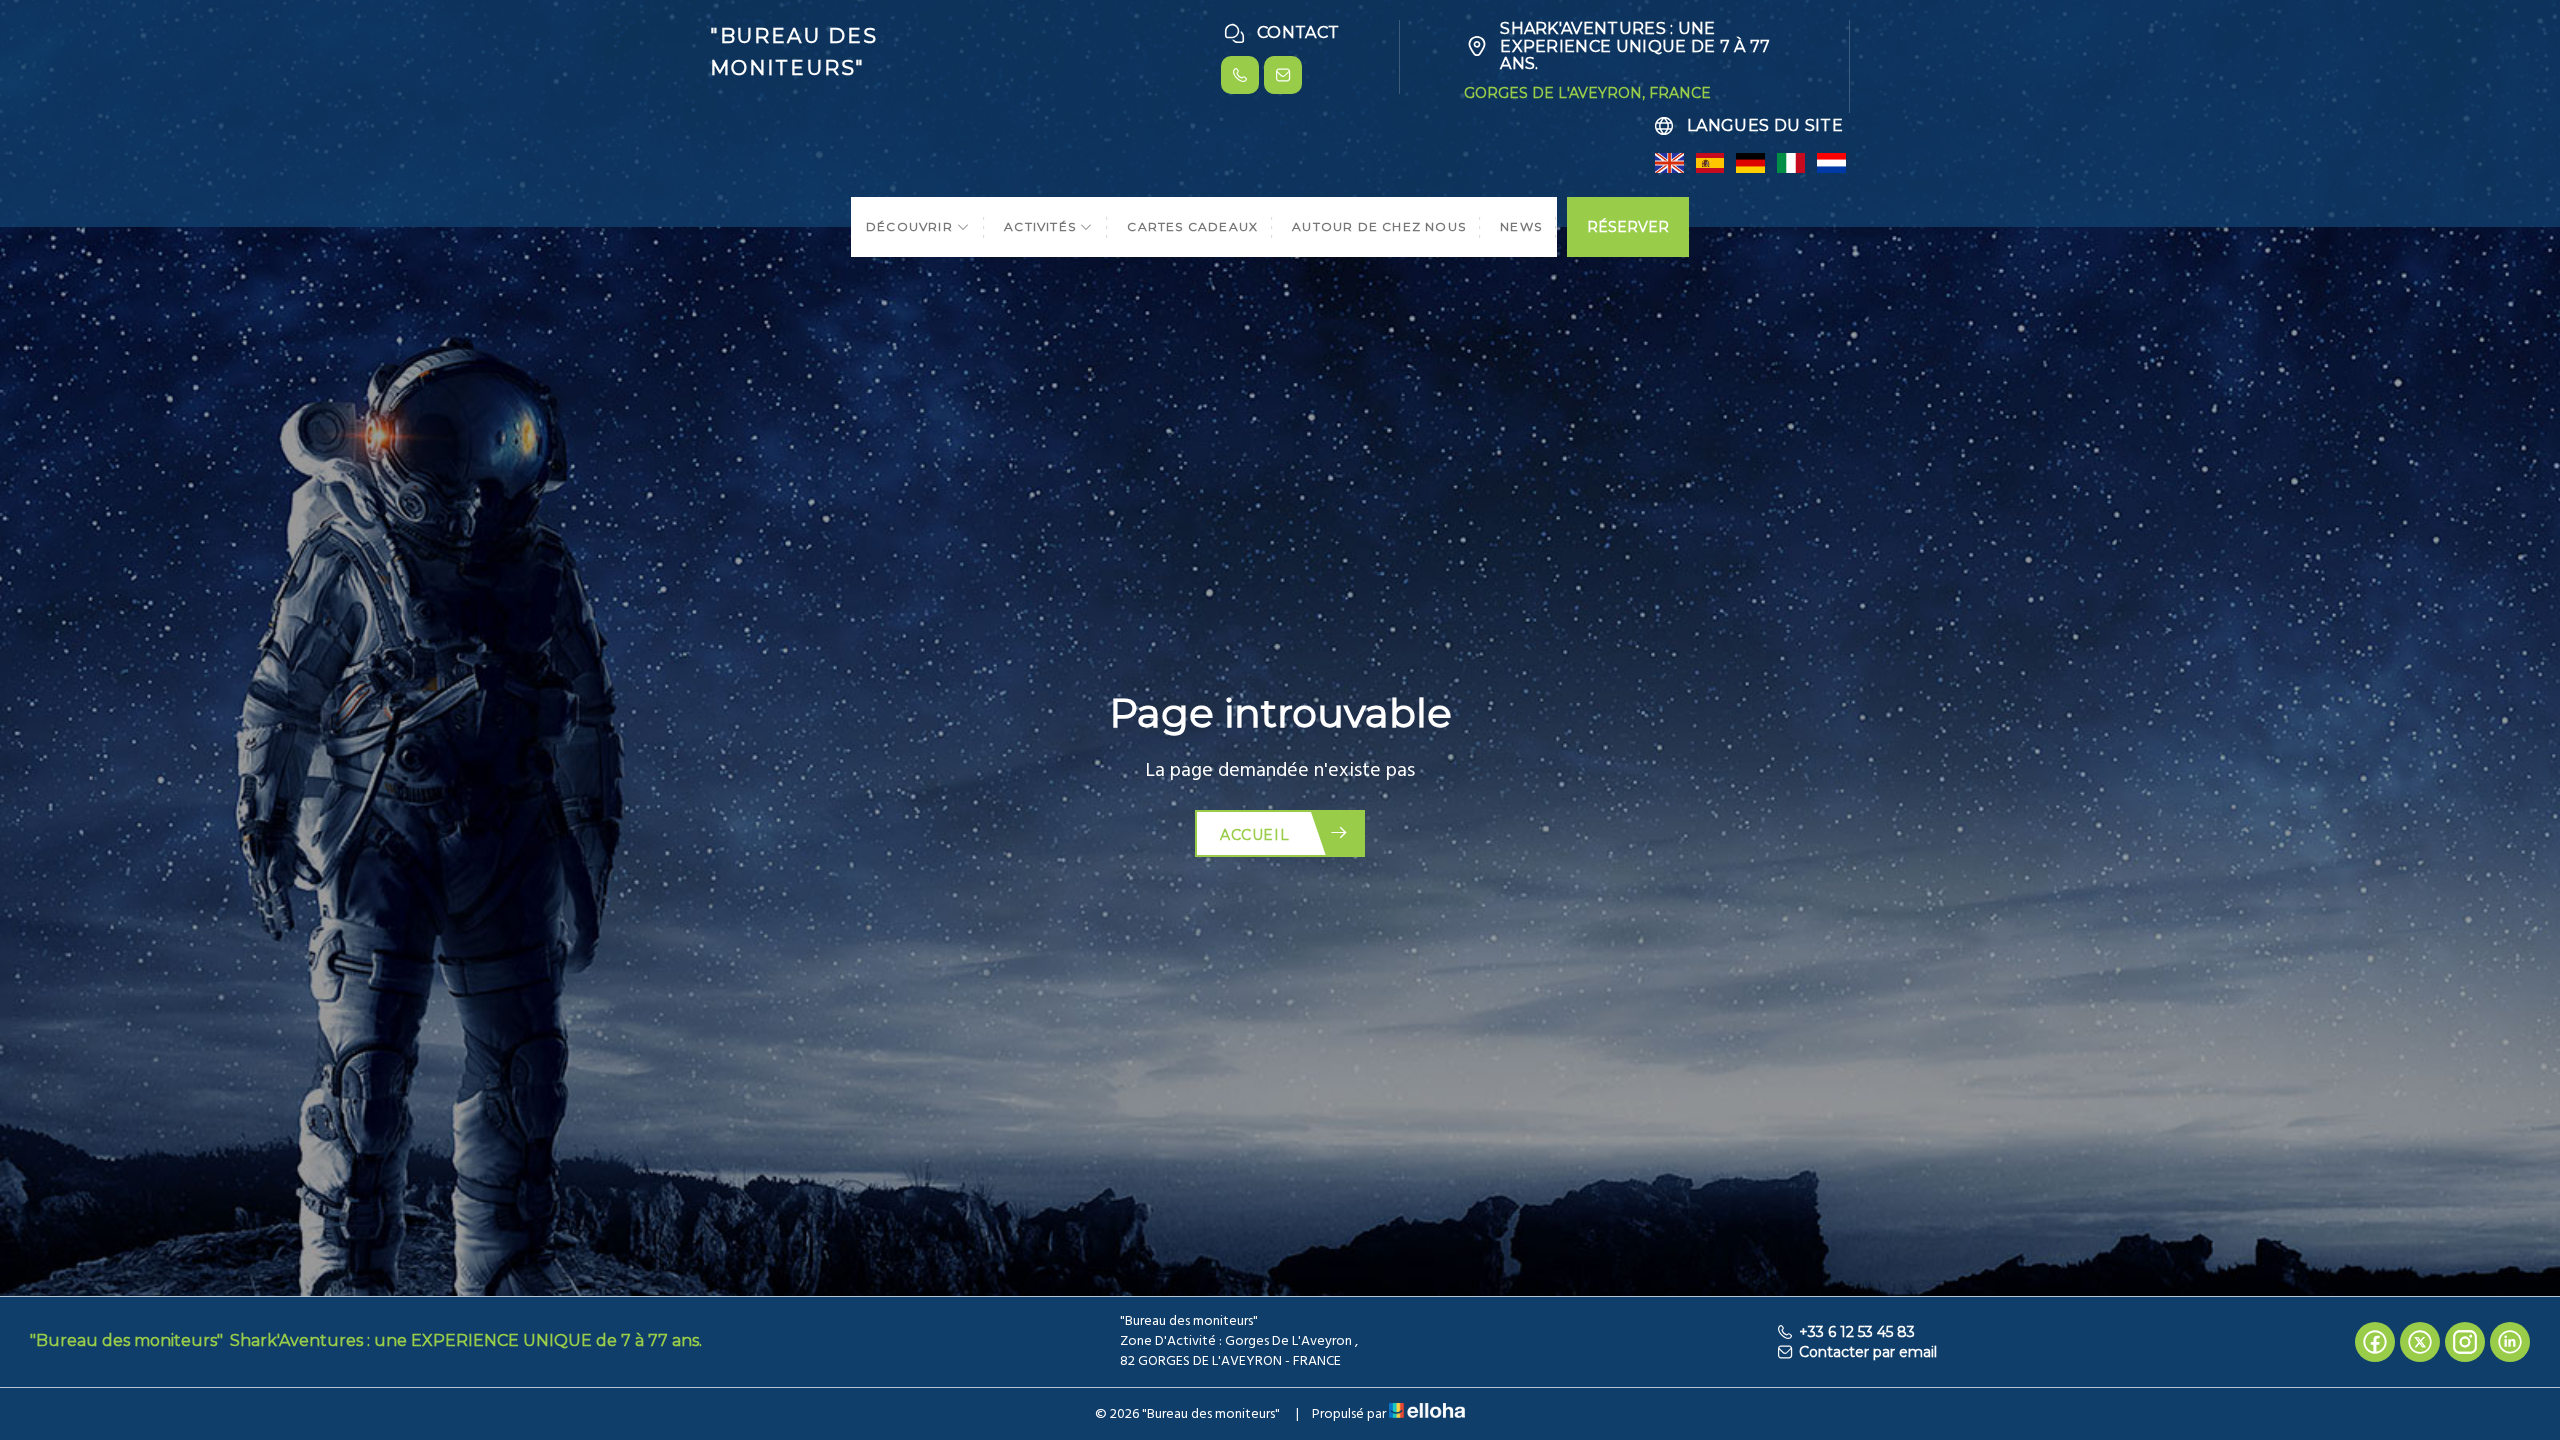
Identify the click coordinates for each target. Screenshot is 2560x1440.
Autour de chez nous (1379, 226)
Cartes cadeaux (1192, 226)
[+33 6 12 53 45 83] (1240, 75)
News (1521, 226)
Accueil (1254, 835)
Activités (1042, 226)
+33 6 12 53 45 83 (1857, 1332)
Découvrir (911, 226)
